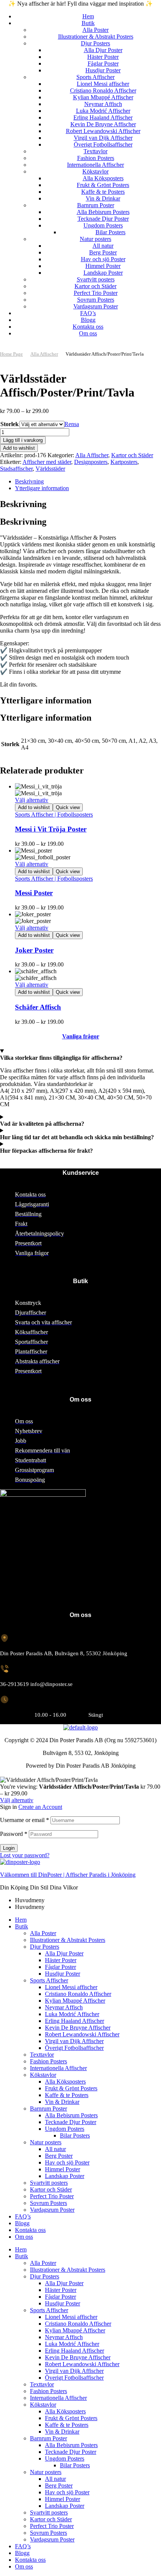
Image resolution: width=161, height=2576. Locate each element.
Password (14, 1834)
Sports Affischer (49, 1980)
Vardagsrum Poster (52, 2210)
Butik (22, 1926)
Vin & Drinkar (62, 2102)
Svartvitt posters (49, 2183)
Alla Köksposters (65, 2082)
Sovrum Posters (48, 2203)
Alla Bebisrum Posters (71, 2115)
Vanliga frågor (81, 1036)
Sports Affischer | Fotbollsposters (54, 815)
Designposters (91, 462)
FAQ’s (23, 2216)
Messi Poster (34, 893)
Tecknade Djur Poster (71, 2122)
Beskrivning (29, 481)
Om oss (24, 2237)
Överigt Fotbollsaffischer (74, 2048)
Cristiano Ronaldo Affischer (78, 1994)
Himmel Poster (63, 2169)
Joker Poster (34, 950)
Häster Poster (61, 1960)
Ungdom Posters (65, 2129)
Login (9, 1848)
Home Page (11, 354)
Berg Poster (59, 2156)
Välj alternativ (32, 800)
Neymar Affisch (64, 2007)
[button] (80, 347)
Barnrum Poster (48, 2109)
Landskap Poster (65, 2176)
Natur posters (46, 2142)
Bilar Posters (75, 2135)
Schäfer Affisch (38, 1007)
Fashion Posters (48, 2061)
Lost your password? (25, 1855)
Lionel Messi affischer (71, 1987)
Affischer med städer (47, 462)
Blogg (22, 2223)
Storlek (10, 424)
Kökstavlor (43, 2075)
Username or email (25, 1820)
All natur (55, 2149)
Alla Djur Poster (64, 1953)
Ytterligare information (42, 488)
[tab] (88, 482)
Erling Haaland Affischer (75, 2021)
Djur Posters (45, 1947)
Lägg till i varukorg (23, 440)
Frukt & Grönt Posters (71, 2088)
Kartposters (124, 462)
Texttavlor (42, 2055)
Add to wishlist (19, 448)
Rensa (72, 424)
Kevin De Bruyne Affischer (78, 2028)
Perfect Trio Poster (52, 2196)
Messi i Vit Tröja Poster (51, 829)
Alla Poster (43, 1933)
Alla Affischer (44, 354)
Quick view (68, 807)
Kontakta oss (30, 2230)
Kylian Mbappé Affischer (75, 2001)
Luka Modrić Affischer (72, 2014)
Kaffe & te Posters (67, 2095)
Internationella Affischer (58, 2068)
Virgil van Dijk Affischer (74, 2041)
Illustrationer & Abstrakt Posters (68, 1940)
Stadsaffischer (16, 469)
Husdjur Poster (63, 1974)
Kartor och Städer (132, 455)
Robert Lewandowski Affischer (82, 2034)
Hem (21, 1920)
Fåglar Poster (60, 1967)
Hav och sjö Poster (67, 2162)
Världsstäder (50, 469)
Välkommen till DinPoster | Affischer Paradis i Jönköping (68, 1875)
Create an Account (40, 1807)
